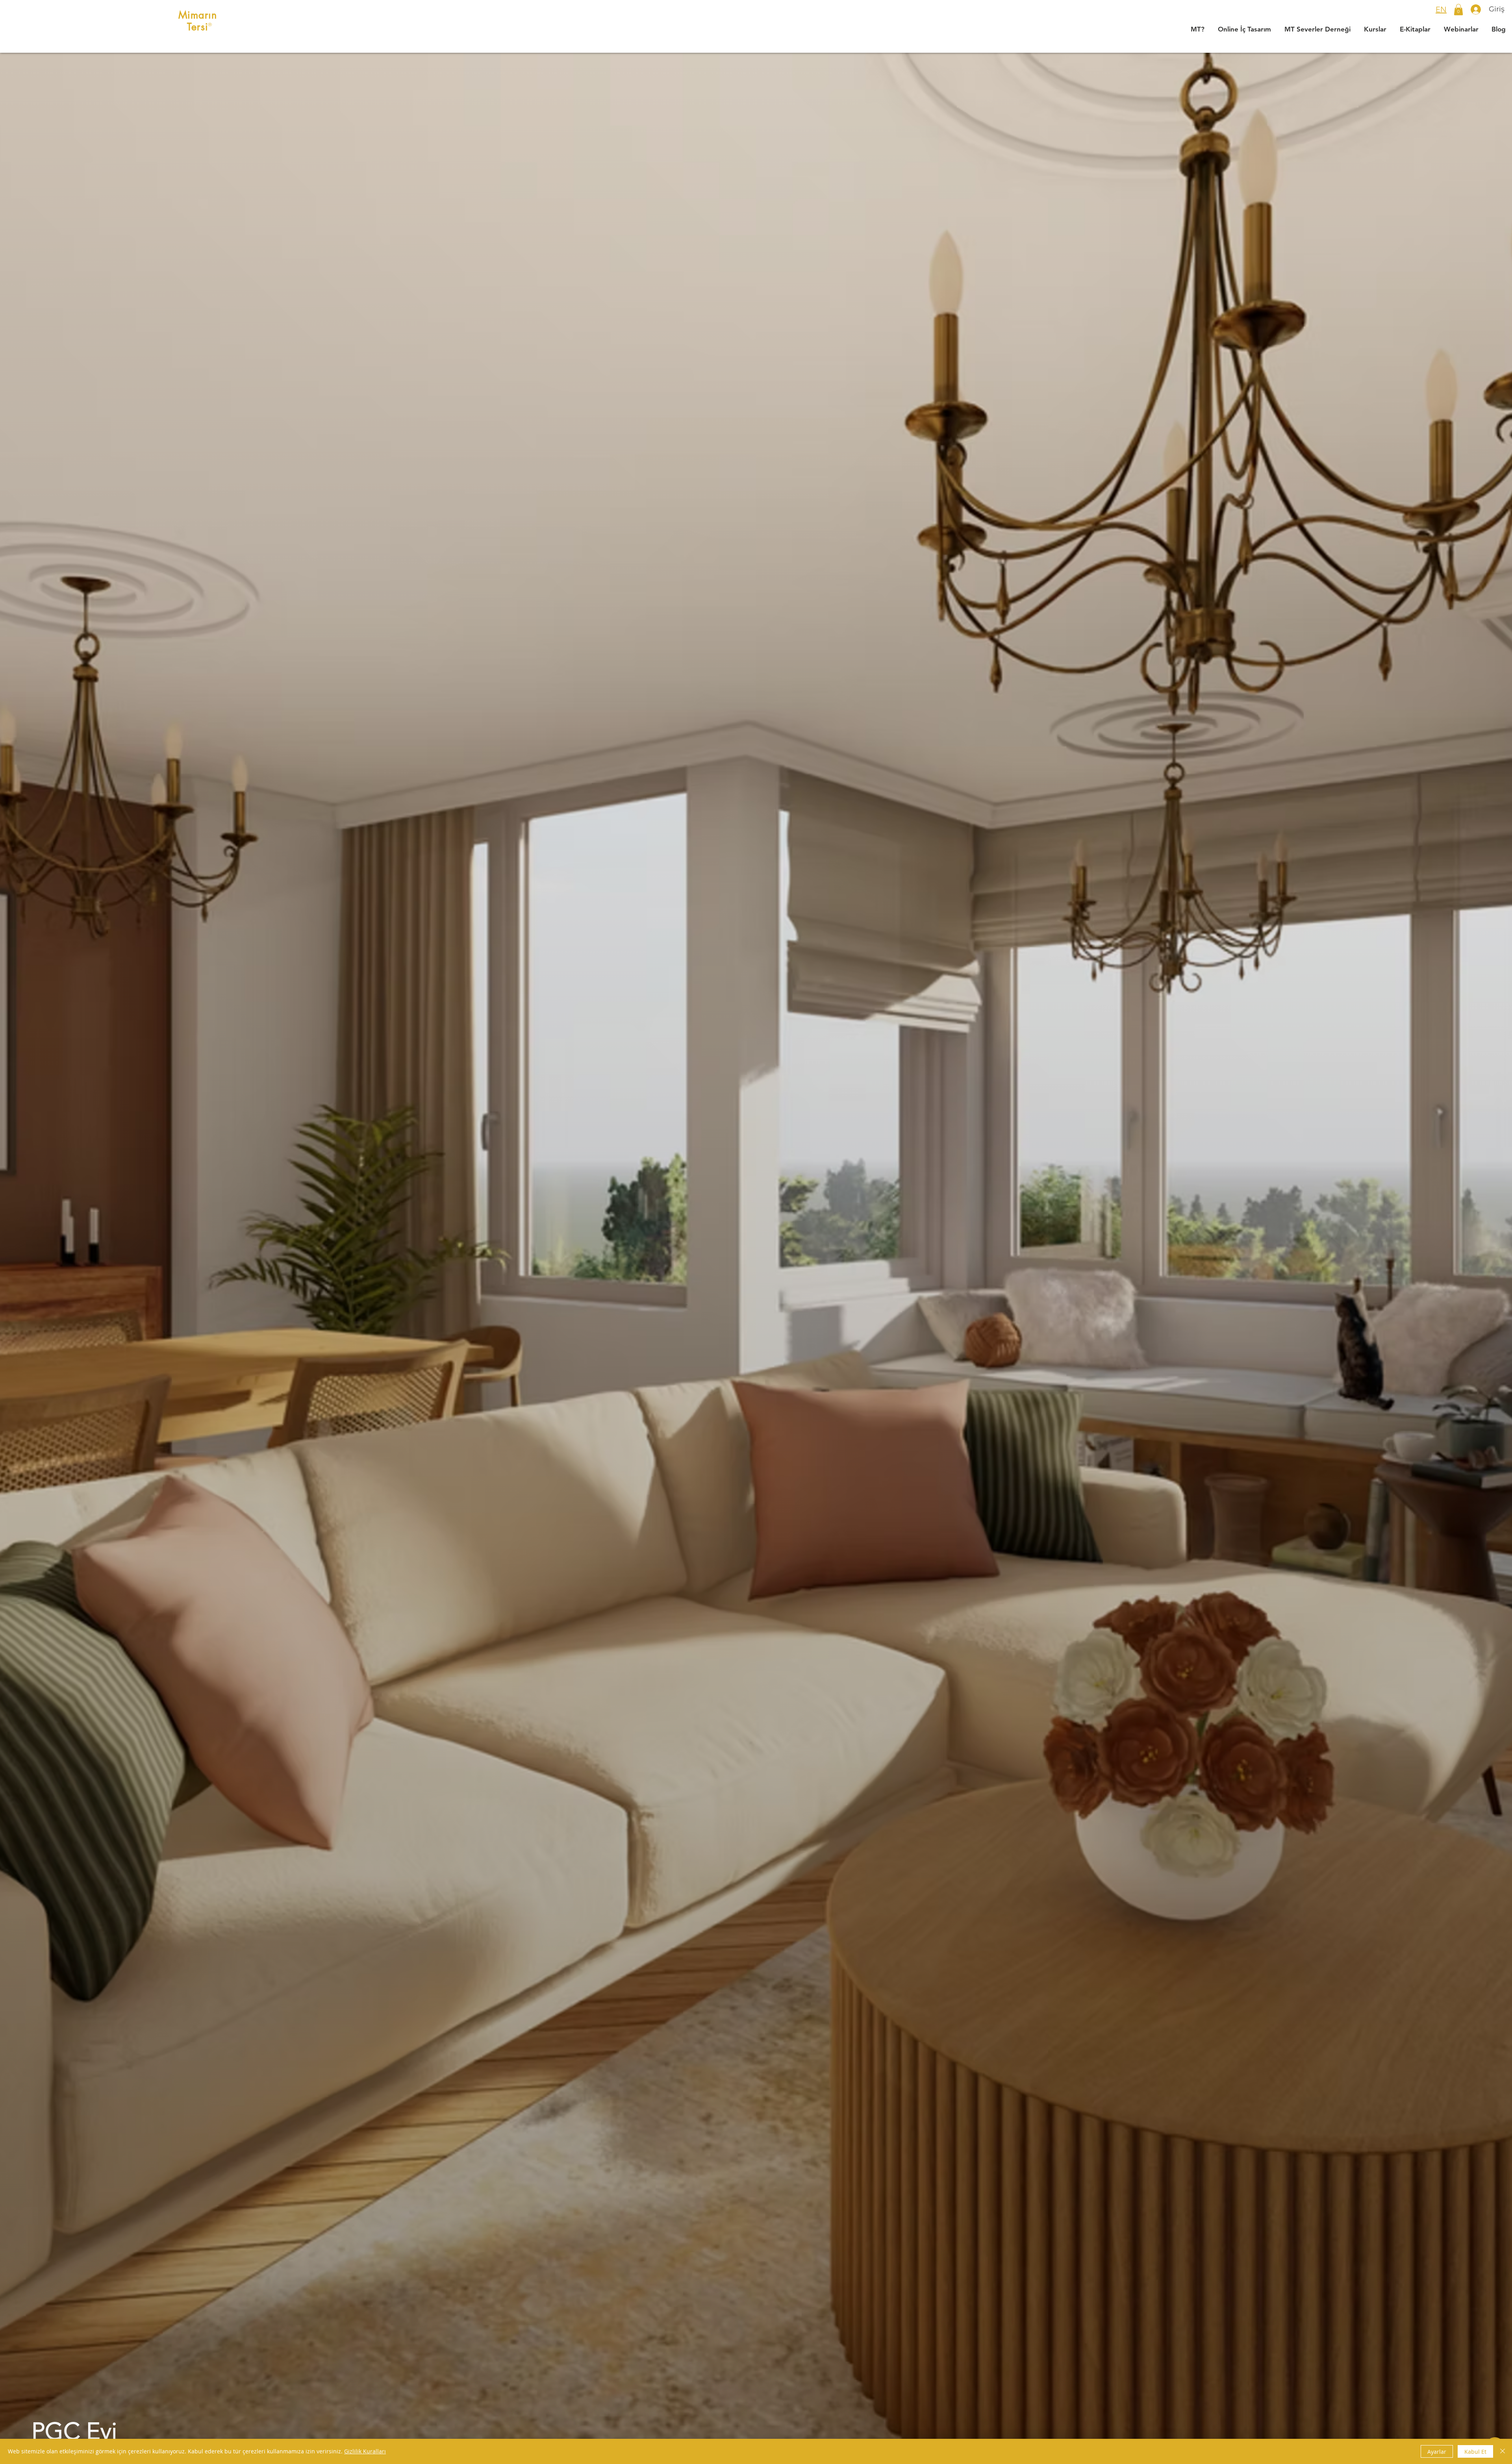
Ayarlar (1437, 2452)
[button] (1458, 10)
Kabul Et (1475, 2452)
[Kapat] (1503, 2451)
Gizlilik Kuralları (365, 2451)
